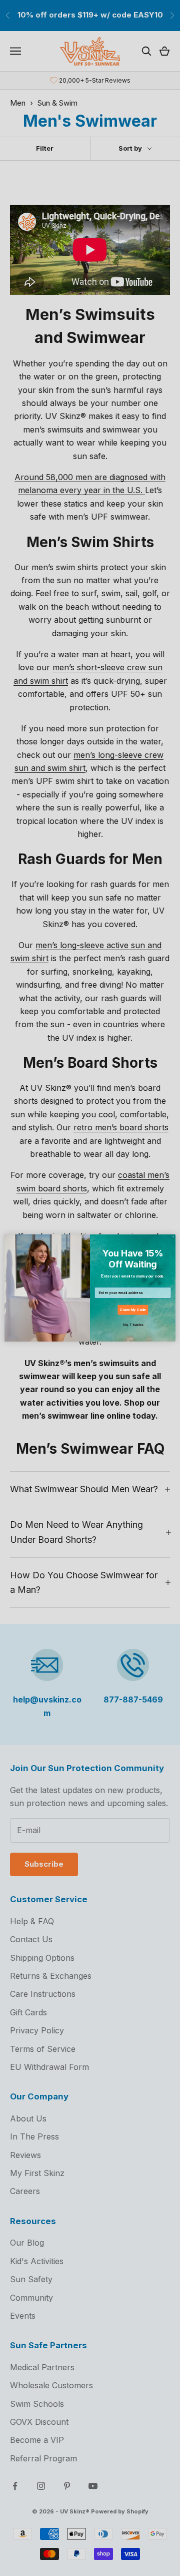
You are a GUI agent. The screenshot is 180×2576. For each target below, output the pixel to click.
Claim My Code (132, 1310)
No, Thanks (133, 1325)
